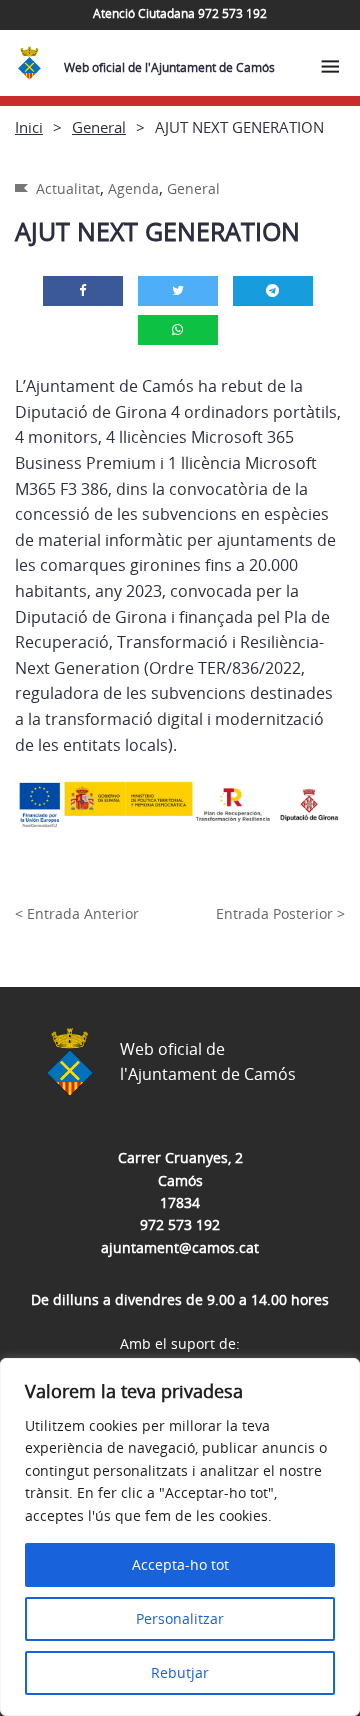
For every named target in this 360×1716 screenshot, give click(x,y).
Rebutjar (180, 1672)
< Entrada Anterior (77, 913)
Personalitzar (180, 1618)
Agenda (133, 188)
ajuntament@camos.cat (180, 1247)
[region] (180, 1537)
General (99, 127)
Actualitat (68, 188)
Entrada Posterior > (280, 913)
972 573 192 (180, 1224)
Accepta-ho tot (180, 1564)
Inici (29, 127)
